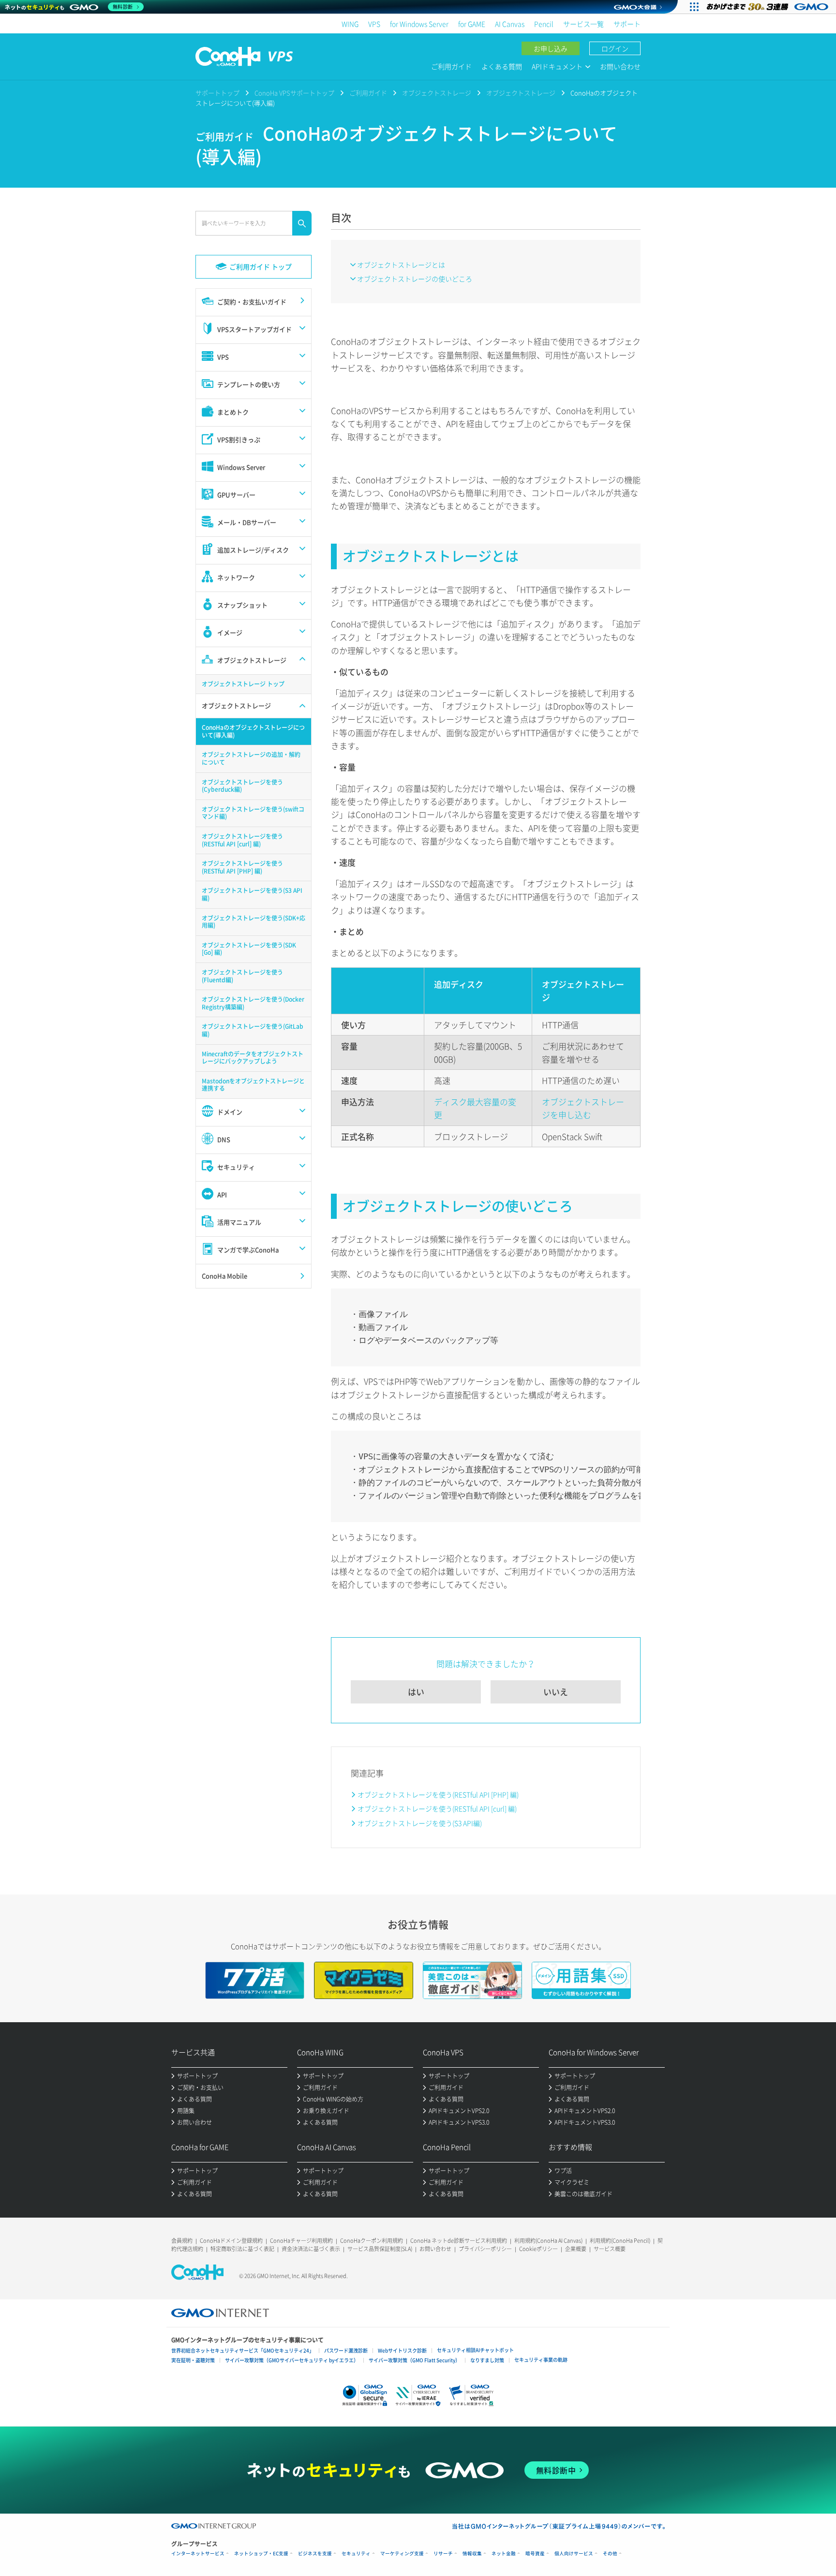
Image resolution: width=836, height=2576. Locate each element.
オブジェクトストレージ (437, 93)
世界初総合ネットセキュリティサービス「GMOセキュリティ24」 (243, 2350)
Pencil (544, 24)
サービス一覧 (583, 24)
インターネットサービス (198, 2554)
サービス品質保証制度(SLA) (380, 2249)
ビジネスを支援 (315, 2554)
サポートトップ (217, 93)
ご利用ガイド (451, 66)
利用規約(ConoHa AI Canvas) (548, 2241)
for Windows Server (419, 24)
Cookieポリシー (538, 2249)
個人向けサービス (574, 2554)
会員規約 (182, 2241)
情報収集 (472, 2554)
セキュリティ (356, 2554)
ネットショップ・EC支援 (261, 2554)
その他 (610, 2554)
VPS (374, 24)
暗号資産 (535, 2554)
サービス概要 (610, 2249)
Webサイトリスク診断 (402, 2350)
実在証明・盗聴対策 (193, 2360)
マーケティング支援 (402, 2554)
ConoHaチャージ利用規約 (301, 2241)
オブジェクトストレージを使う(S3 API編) (420, 1823)
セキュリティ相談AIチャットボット (475, 2350)
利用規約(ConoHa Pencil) (620, 2241)
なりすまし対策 (487, 2360)
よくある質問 (502, 66)
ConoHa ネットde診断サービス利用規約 (459, 2241)
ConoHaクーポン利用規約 (372, 2241)
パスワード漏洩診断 (346, 2350)
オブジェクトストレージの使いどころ (415, 279)
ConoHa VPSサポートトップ (294, 93)
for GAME (472, 24)
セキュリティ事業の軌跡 (541, 2360)
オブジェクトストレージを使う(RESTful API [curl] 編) (437, 1808)
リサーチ (443, 2554)
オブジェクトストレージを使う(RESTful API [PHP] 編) (438, 1794)
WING (350, 24)
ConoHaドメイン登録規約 (231, 2241)
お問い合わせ (620, 66)
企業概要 (576, 2249)
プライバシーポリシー (485, 2249)
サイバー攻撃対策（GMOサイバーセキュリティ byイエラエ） (292, 2360)
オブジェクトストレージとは (401, 265)
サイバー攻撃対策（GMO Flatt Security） (414, 2360)
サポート (627, 24)
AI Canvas (510, 24)
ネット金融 (504, 2554)
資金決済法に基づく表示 (311, 2249)
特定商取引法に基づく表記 (242, 2249)
